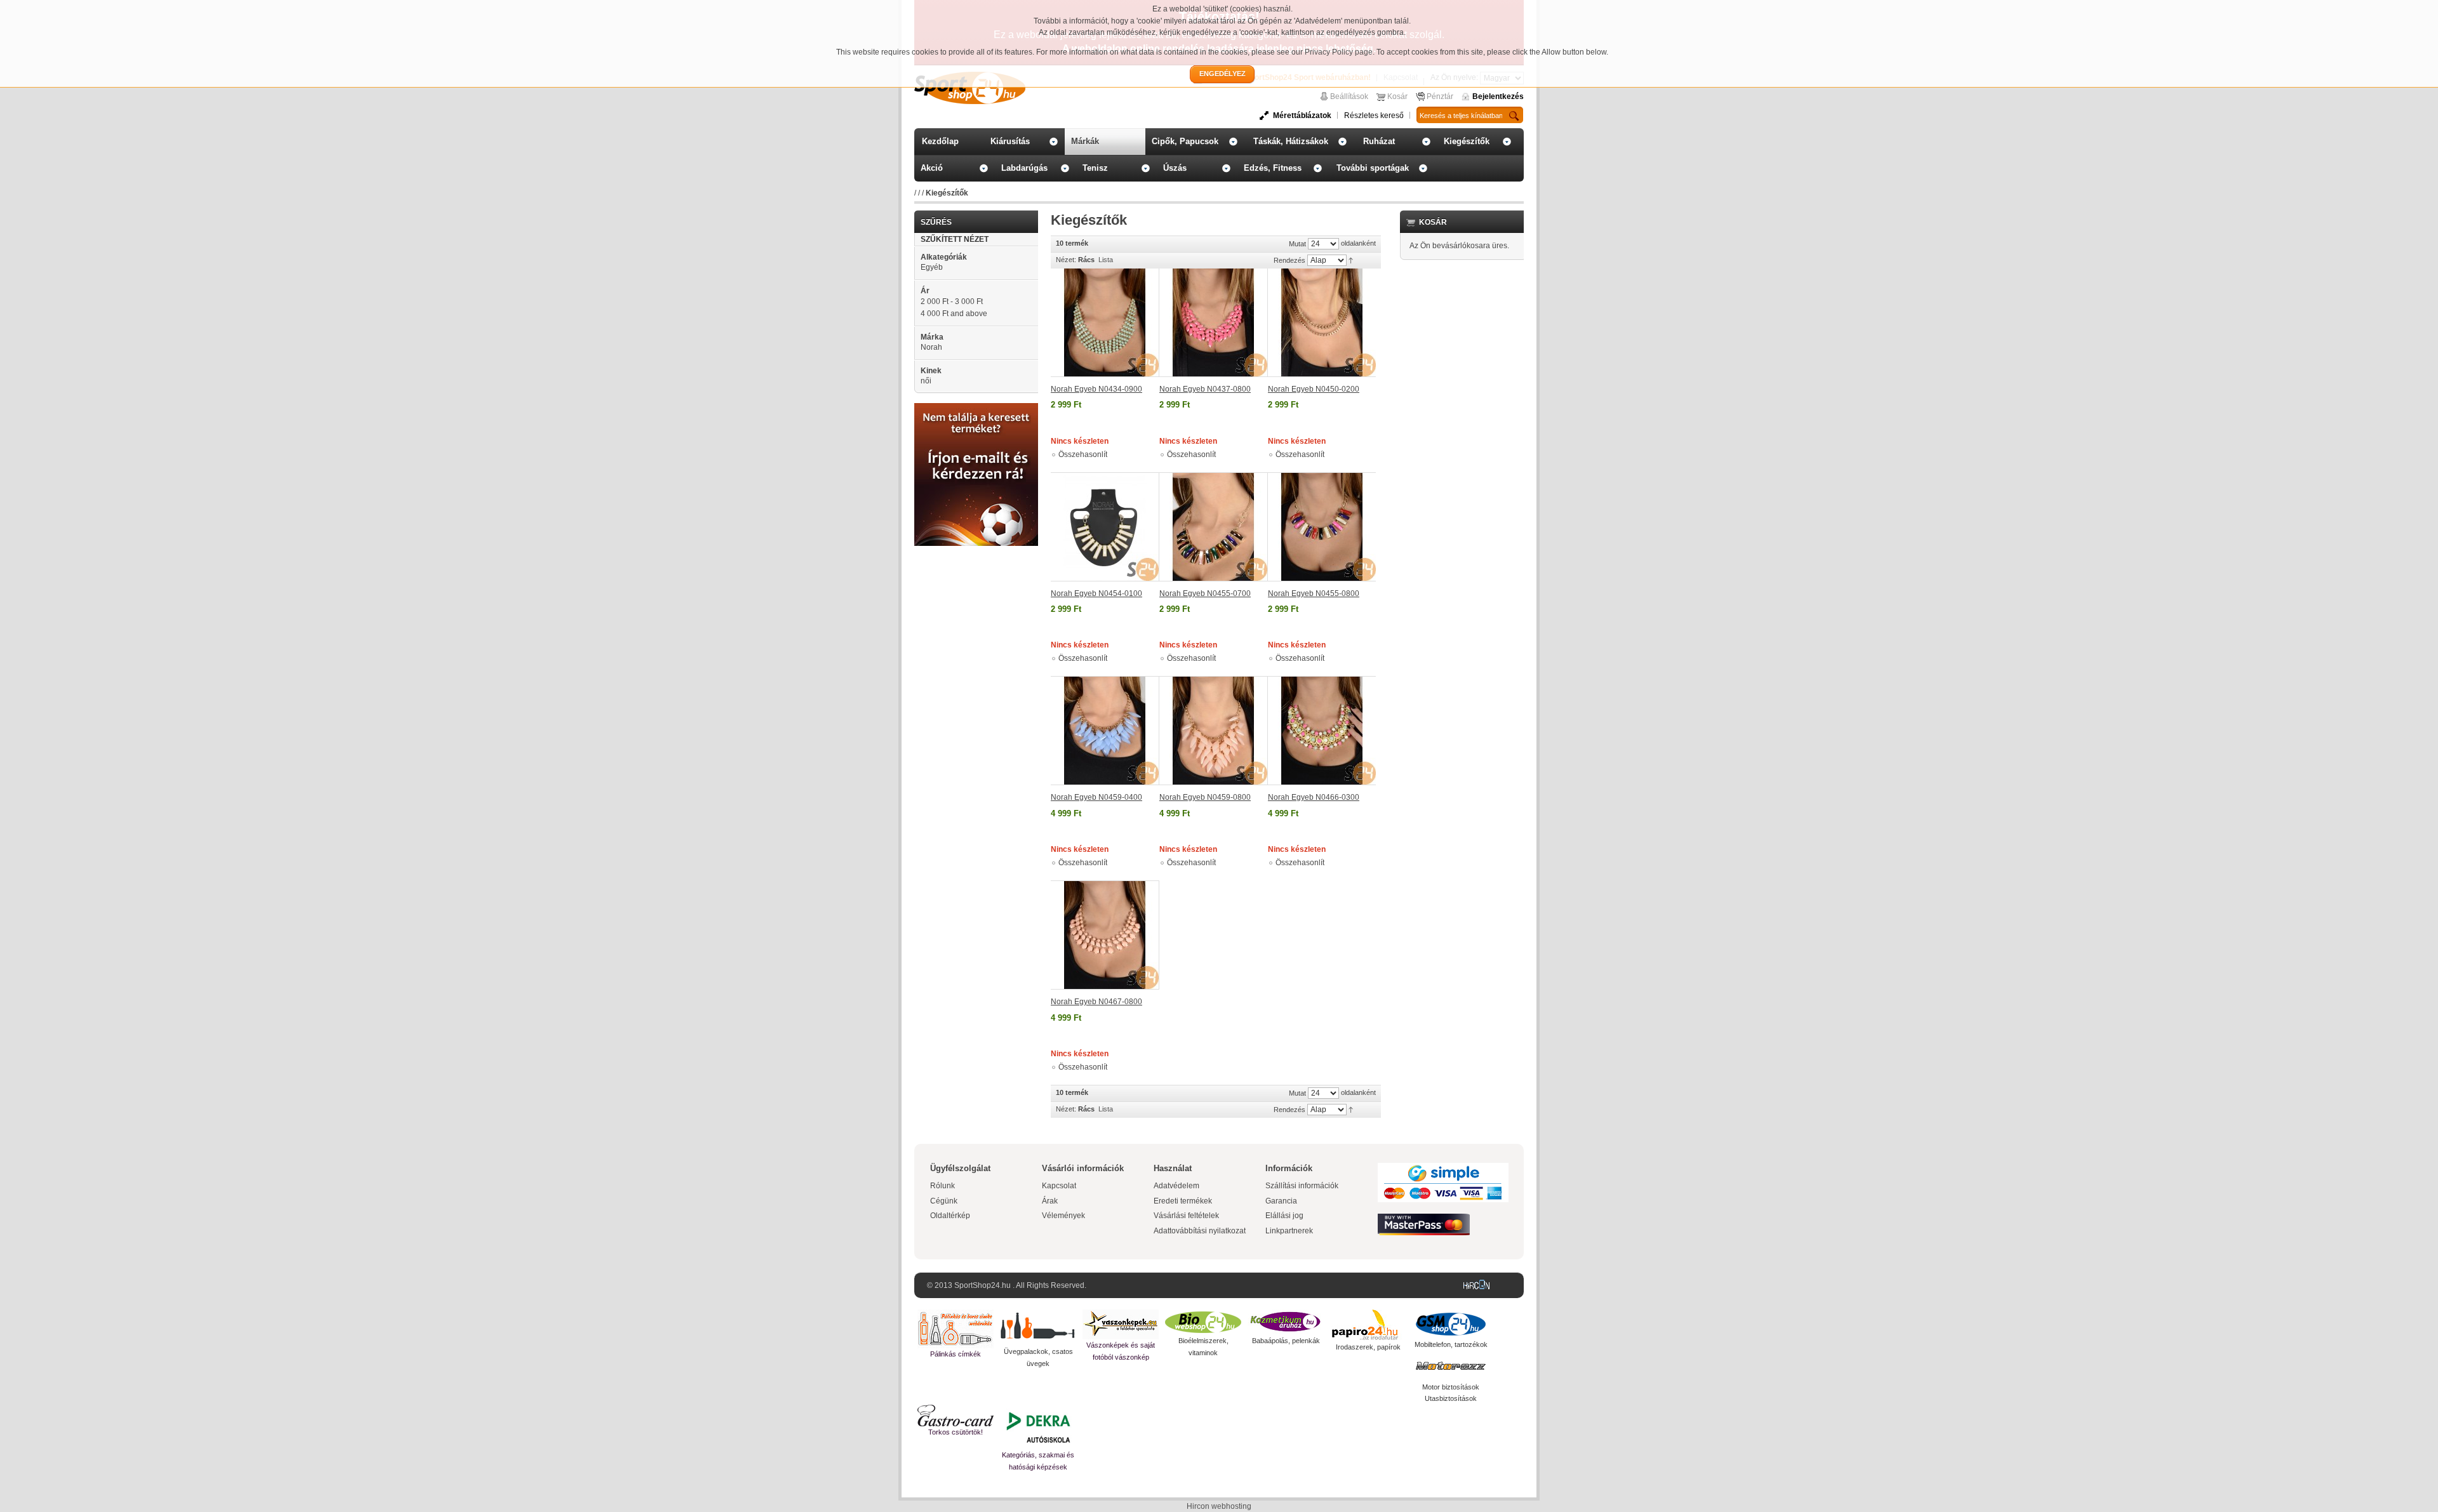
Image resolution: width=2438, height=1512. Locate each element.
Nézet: (1066, 260)
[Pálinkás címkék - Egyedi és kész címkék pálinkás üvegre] (956, 1329)
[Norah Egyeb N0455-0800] (1322, 527)
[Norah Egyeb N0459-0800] (1214, 731)
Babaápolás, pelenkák (1286, 1341)
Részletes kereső (1374, 116)
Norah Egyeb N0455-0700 (1205, 594)
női (926, 381)
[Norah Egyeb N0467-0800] (1105, 935)
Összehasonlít (1083, 454)
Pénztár (1440, 96)
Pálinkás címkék (956, 1354)
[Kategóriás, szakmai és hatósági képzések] (1038, 1427)
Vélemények (1063, 1216)
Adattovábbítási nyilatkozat (1200, 1231)
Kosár (1397, 96)
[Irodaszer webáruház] (1368, 1325)
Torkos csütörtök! (956, 1432)
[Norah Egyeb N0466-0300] (1322, 731)
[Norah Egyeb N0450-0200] (1322, 323)
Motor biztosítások (1451, 1387)
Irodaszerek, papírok (1368, 1347)
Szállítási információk (1302, 1186)
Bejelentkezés (1498, 96)
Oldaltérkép (950, 1216)
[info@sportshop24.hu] (976, 408)
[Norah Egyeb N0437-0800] (1214, 323)
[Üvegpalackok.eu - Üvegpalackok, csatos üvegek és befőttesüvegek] (1038, 1328)
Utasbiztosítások (1451, 1398)
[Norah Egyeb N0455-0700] (1214, 527)
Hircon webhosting (1219, 1506)
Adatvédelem (1176, 1186)
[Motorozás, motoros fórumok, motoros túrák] (1451, 1366)
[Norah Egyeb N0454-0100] (1105, 527)
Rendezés (1289, 260)
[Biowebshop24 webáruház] (1203, 1322)
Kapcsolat (1059, 1186)
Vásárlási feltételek (1186, 1216)
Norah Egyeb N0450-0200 (1314, 389)
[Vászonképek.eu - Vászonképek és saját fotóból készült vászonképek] (1121, 1324)
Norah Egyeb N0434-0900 (1096, 389)
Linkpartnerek (1289, 1231)
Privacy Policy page (1339, 52)
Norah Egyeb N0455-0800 (1314, 594)
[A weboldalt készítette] (1479, 1285)
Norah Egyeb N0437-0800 (1205, 389)
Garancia (1281, 1201)
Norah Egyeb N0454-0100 (1096, 594)
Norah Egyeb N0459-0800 (1205, 797)
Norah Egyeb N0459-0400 (1096, 797)
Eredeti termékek (1183, 1201)
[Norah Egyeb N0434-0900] (1105, 323)
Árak (1050, 1201)
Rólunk (943, 1186)
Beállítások (1349, 96)
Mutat (1297, 244)
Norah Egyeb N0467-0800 (1096, 1002)
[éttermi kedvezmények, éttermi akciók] (956, 1416)
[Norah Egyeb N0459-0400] (1105, 731)
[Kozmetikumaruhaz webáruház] (1286, 1322)
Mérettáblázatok (1302, 116)
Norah (931, 347)
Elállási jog (1284, 1216)
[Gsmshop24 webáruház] (1451, 1324)
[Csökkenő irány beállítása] (1351, 260)
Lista (1106, 260)
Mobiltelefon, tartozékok (1451, 1344)
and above (954, 314)
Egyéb (932, 267)
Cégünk (944, 1201)
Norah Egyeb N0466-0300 (1314, 797)
